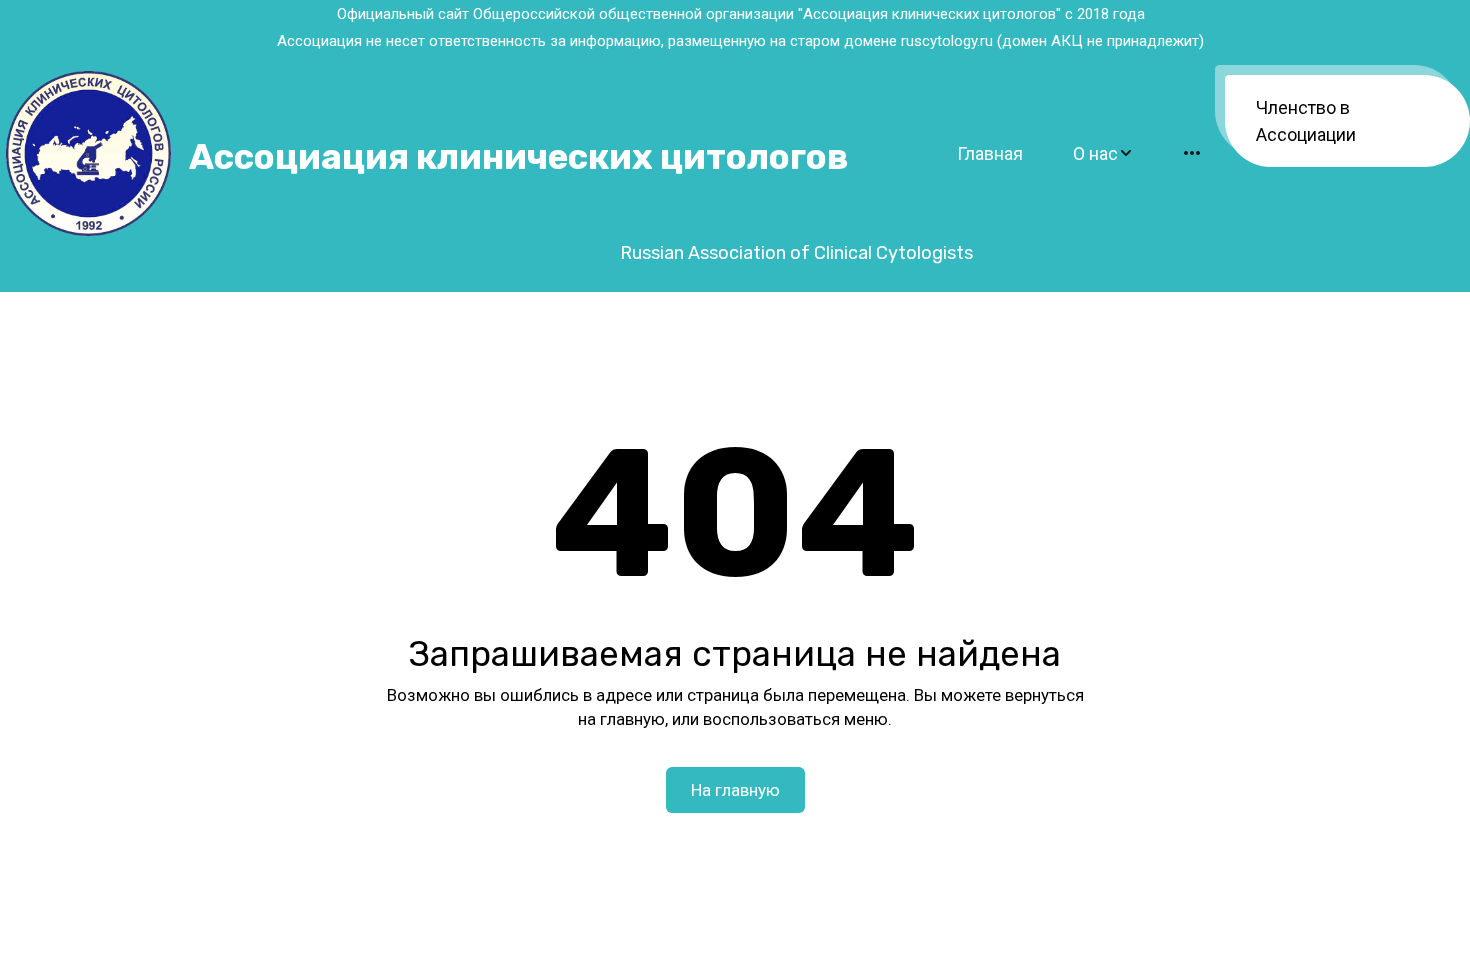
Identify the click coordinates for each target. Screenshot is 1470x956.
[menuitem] (990, 153)
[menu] (1049, 153)
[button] (1103, 153)
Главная (990, 153)
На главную (735, 790)
